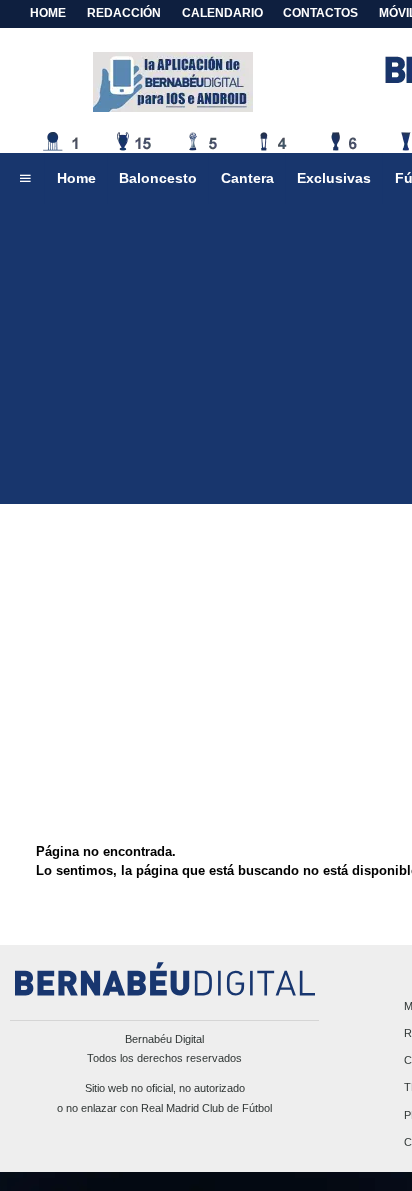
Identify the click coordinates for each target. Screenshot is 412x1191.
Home (48, 13)
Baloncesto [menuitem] (158, 178)
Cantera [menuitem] (247, 178)
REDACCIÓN (124, 13)
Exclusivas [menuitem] (334, 178)
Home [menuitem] (76, 178)
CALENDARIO (222, 13)
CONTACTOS (320, 13)
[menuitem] (25, 179)
